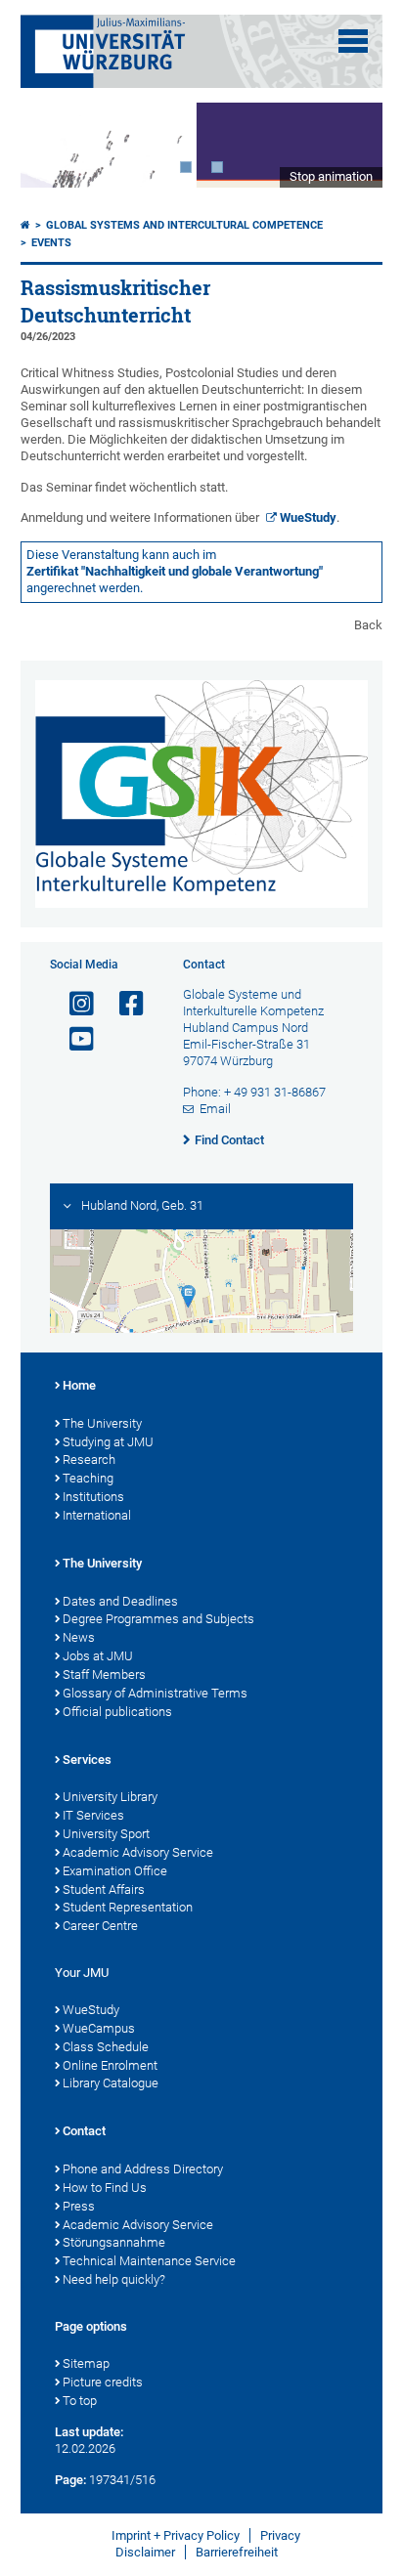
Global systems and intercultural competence (184, 225)
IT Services (93, 1815)
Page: (70, 2480)
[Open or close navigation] (353, 41)
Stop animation (331, 176)
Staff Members (104, 1674)
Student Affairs (104, 1889)
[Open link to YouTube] (73, 1039)
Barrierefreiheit (237, 2552)
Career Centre (100, 1926)
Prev (55, 145)
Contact (84, 2131)
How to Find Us (105, 2188)
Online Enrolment (110, 2065)
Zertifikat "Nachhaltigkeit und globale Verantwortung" (175, 571)
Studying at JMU (108, 1442)
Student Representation (128, 1907)
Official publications (117, 1712)
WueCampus (99, 2028)
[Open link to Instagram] (73, 1004)
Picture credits (103, 2382)
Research (89, 1460)
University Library (110, 1797)
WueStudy (308, 517)
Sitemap (86, 2363)
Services (87, 1760)
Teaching (88, 1478)
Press (79, 2206)
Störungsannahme (114, 2242)
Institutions (93, 1497)
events (51, 243)
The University (102, 1423)
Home (79, 1385)
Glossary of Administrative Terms (155, 1693)
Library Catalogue (111, 2083)
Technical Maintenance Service (149, 2261)
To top (80, 2401)
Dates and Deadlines (120, 1601)
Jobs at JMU (98, 1656)
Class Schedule (106, 2047)
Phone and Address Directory (143, 2169)
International (97, 1515)
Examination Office (115, 1871)
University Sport (106, 1834)
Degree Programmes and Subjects (158, 1619)
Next (348, 145)
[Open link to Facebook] (123, 1004)
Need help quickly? (114, 2279)
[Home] (25, 225)
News (79, 1637)
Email (215, 1109)
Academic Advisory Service (138, 1852)
